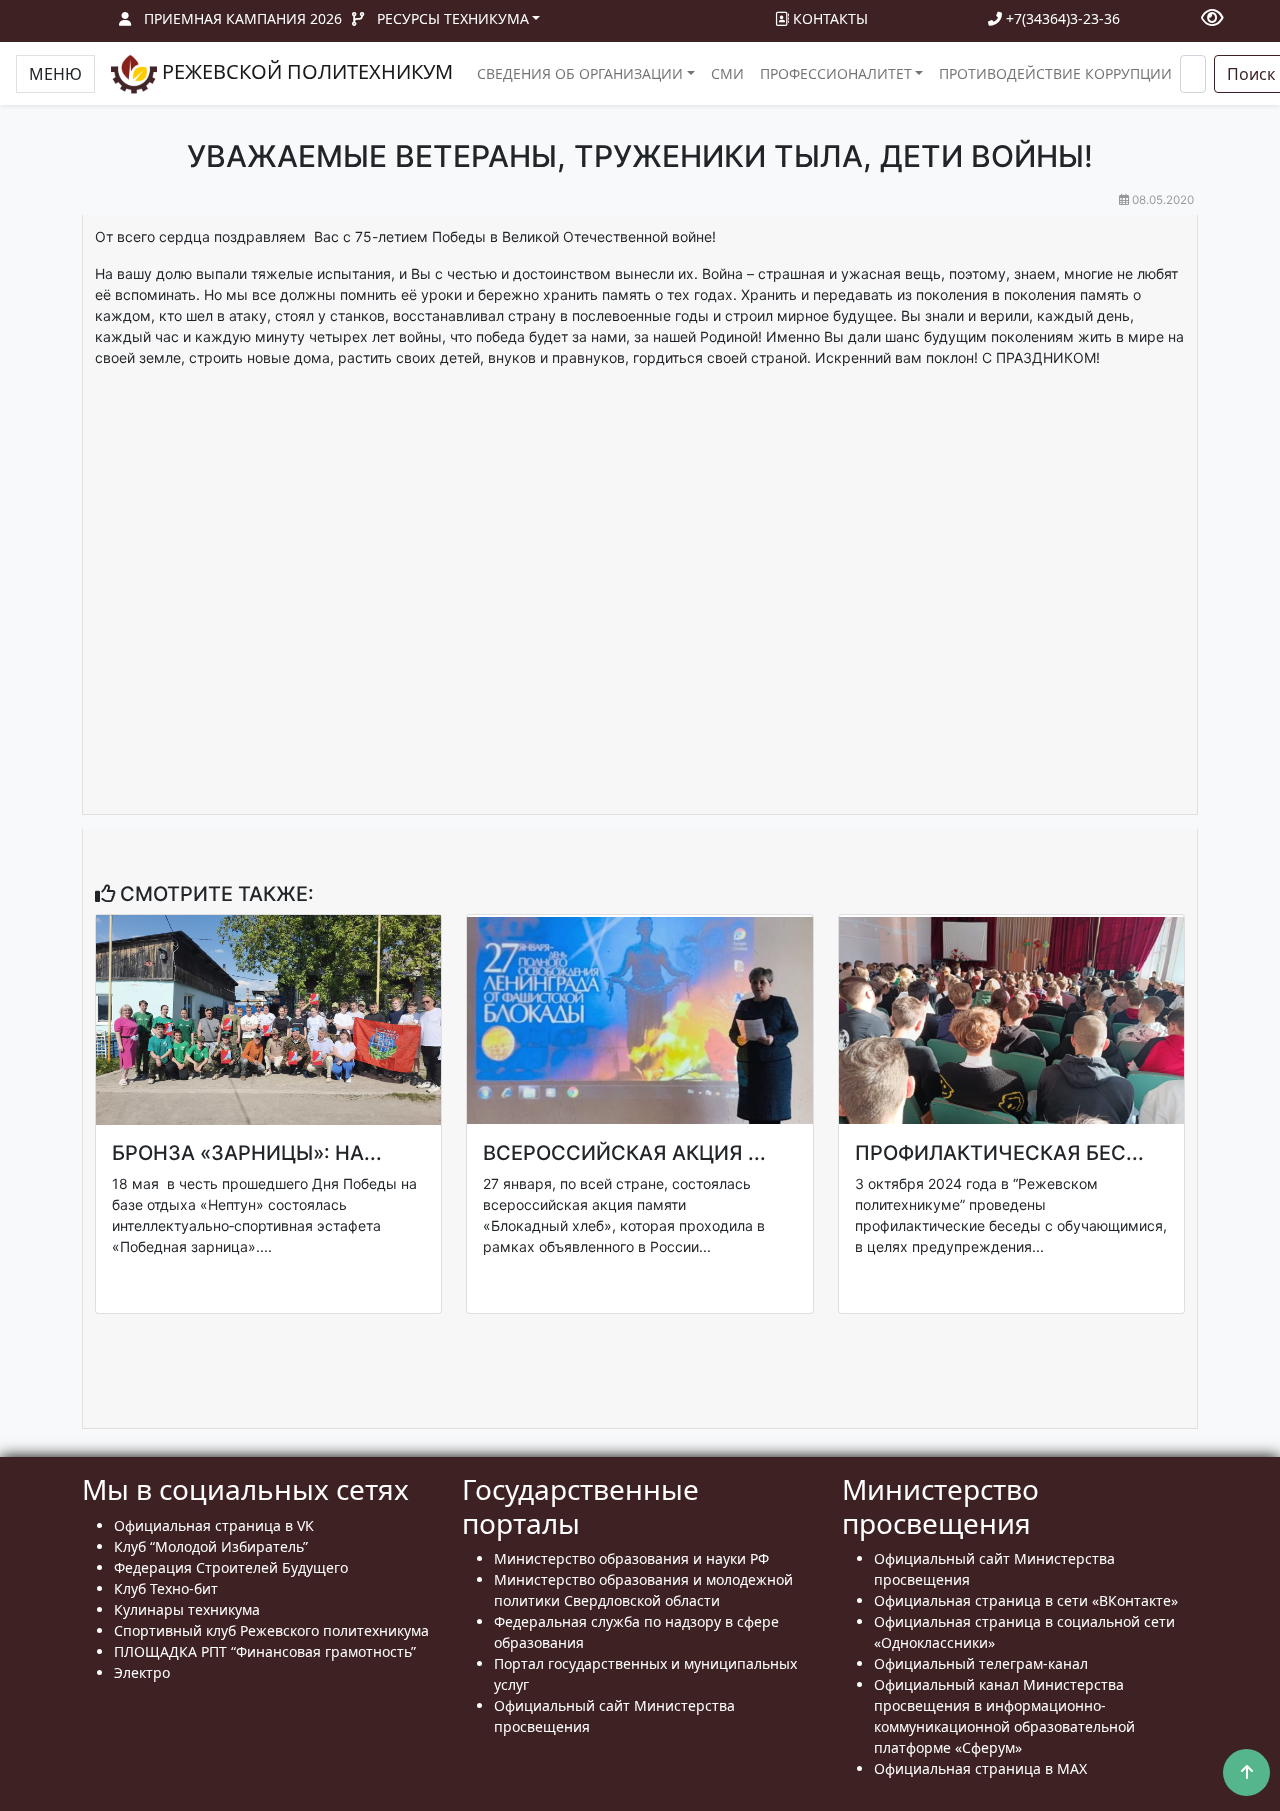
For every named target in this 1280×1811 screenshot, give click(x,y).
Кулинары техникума (187, 1609)
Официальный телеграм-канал (981, 1663)
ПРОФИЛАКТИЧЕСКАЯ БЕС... (999, 1153)
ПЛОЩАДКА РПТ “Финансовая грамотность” (265, 1651)
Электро (142, 1672)
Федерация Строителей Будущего (231, 1567)
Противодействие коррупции (1055, 73)
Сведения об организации (580, 73)
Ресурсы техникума (453, 18)
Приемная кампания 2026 (243, 18)
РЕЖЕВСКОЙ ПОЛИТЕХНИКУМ (305, 71)
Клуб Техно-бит (166, 1588)
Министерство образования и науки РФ (631, 1558)
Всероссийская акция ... (624, 1153)
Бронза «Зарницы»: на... (247, 1153)
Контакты (828, 18)
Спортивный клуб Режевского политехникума (271, 1630)
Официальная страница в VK (214, 1525)
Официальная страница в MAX (980, 1768)
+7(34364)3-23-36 (1061, 18)
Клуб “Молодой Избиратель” (211, 1546)
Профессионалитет (836, 73)
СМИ (727, 73)
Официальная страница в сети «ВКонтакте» (1026, 1600)
